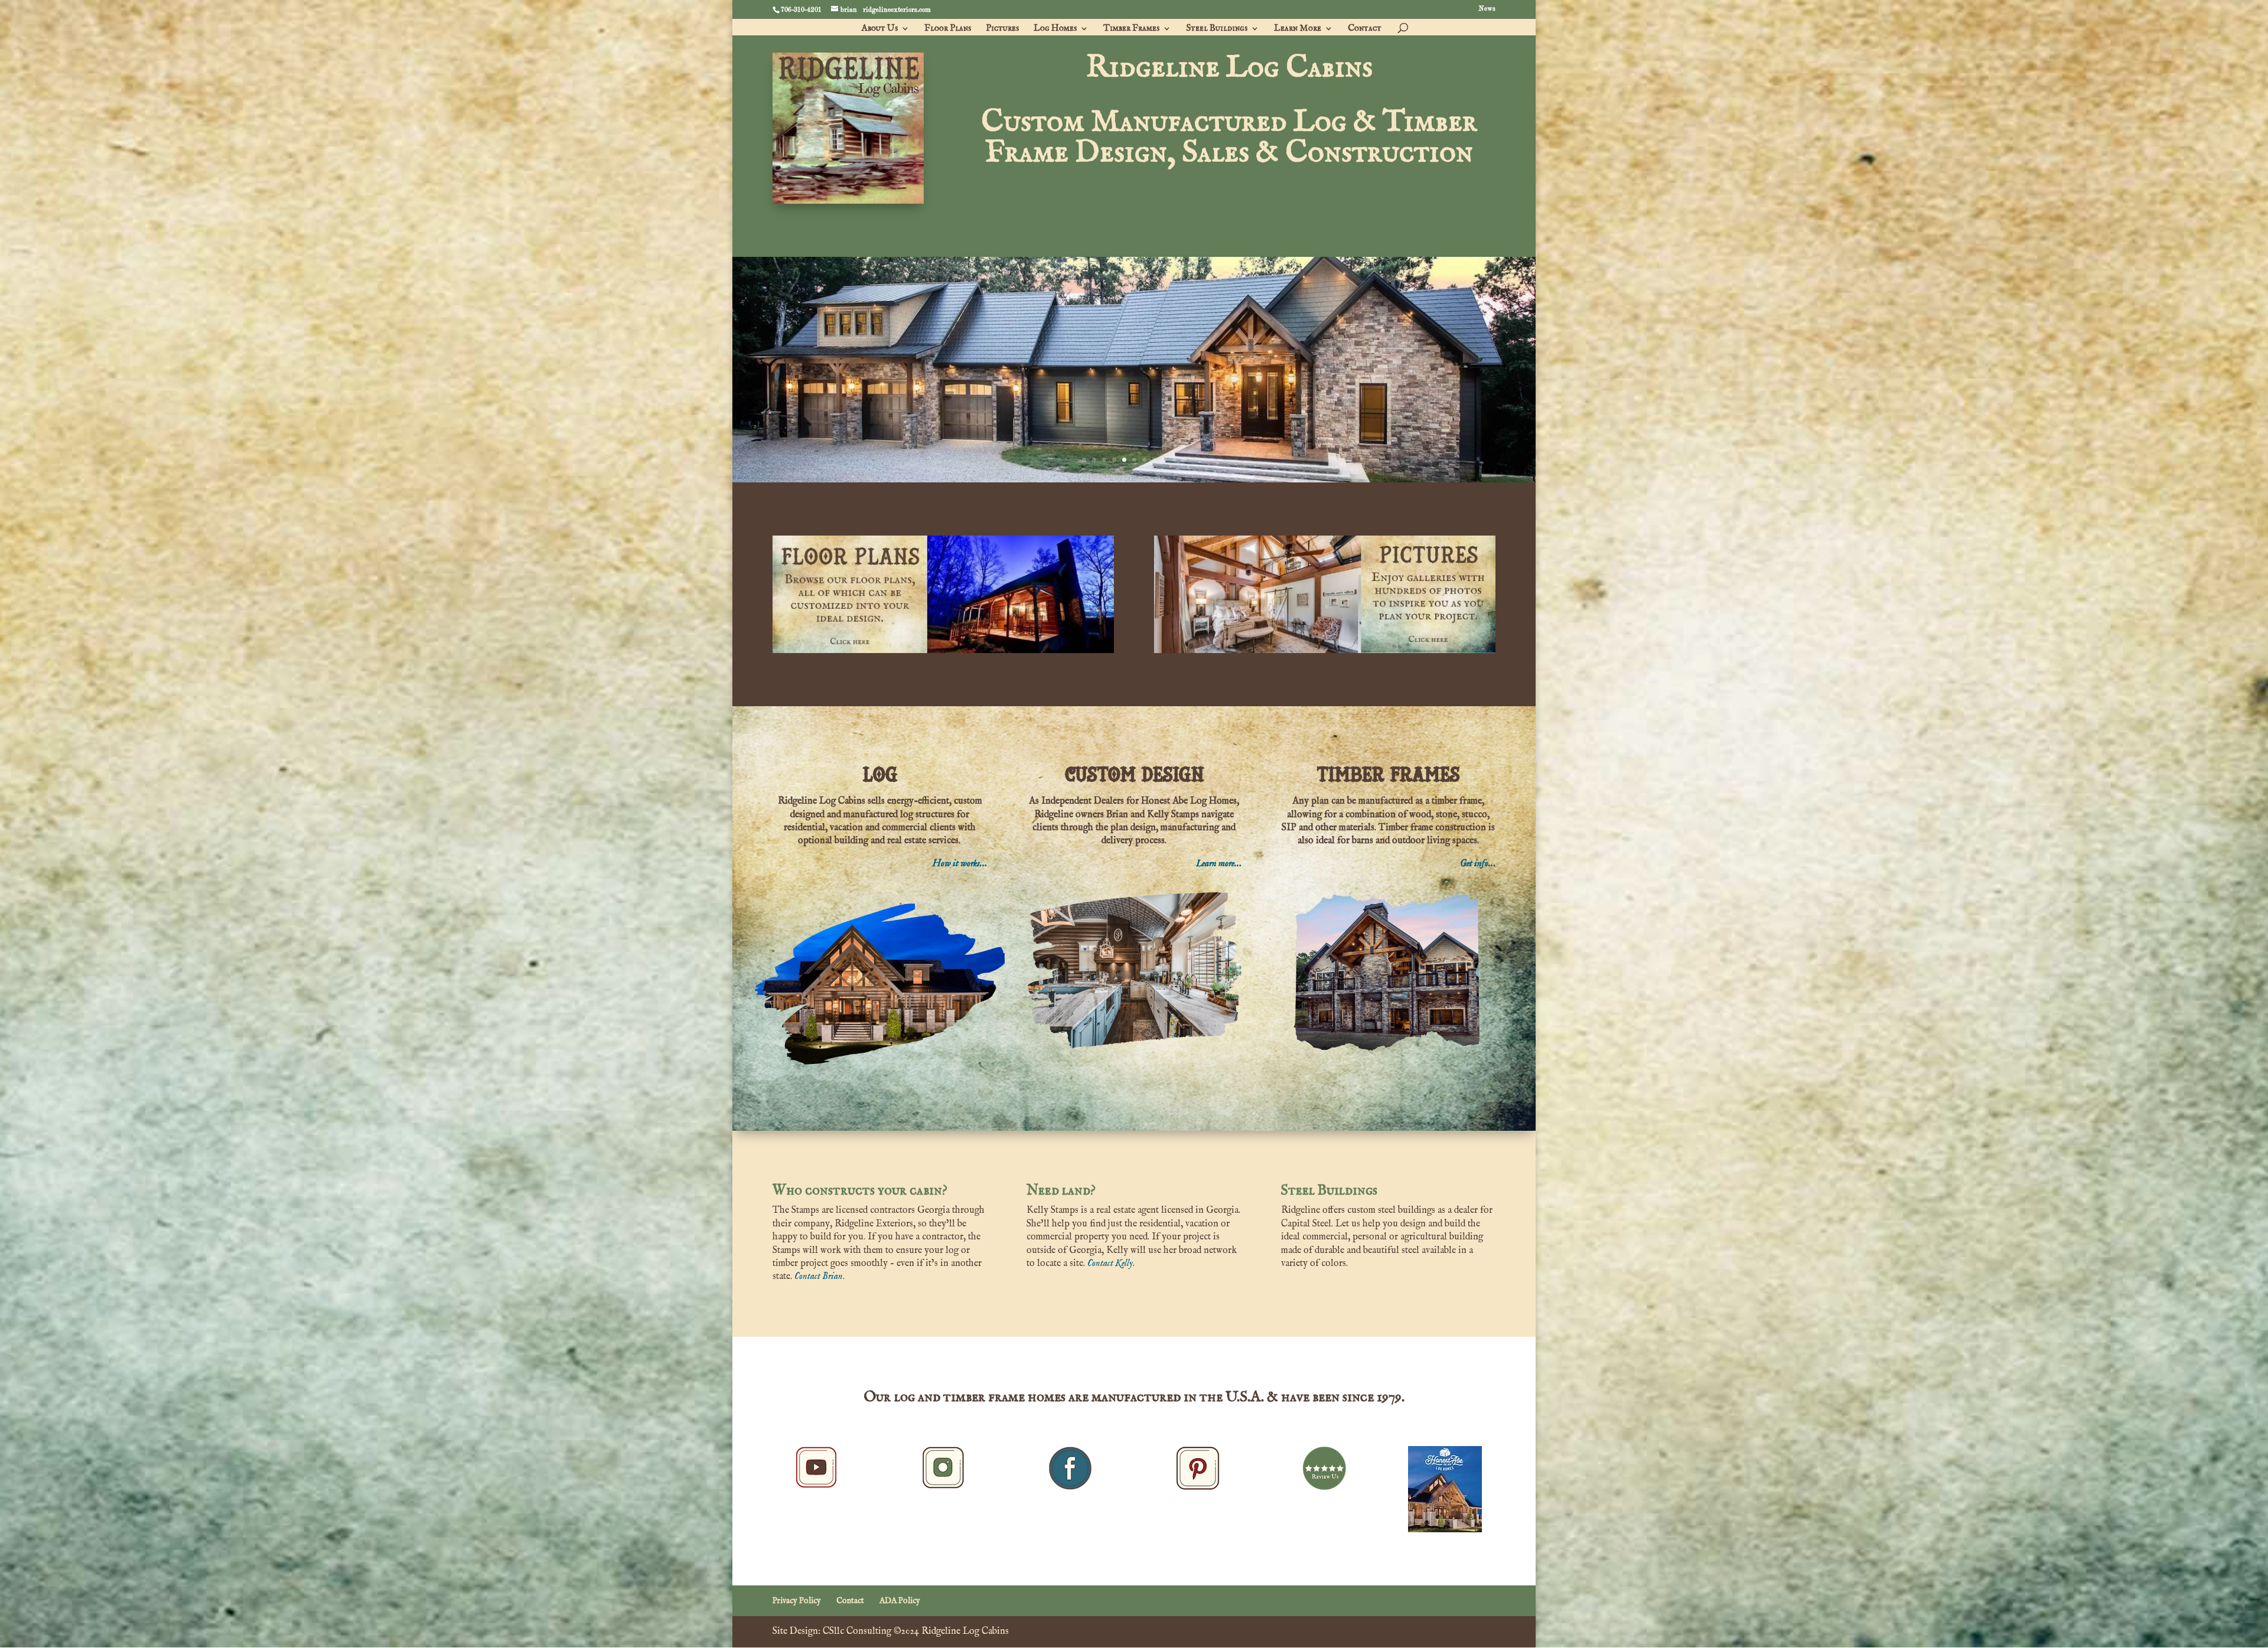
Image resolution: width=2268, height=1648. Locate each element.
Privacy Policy (797, 1601)
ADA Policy (900, 1601)
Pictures (1002, 29)
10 (1174, 460)
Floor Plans (948, 29)
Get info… (1478, 864)
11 (1184, 460)
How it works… (960, 864)
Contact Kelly (1110, 1264)
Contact (1365, 29)
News (1487, 9)
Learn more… (1219, 864)
